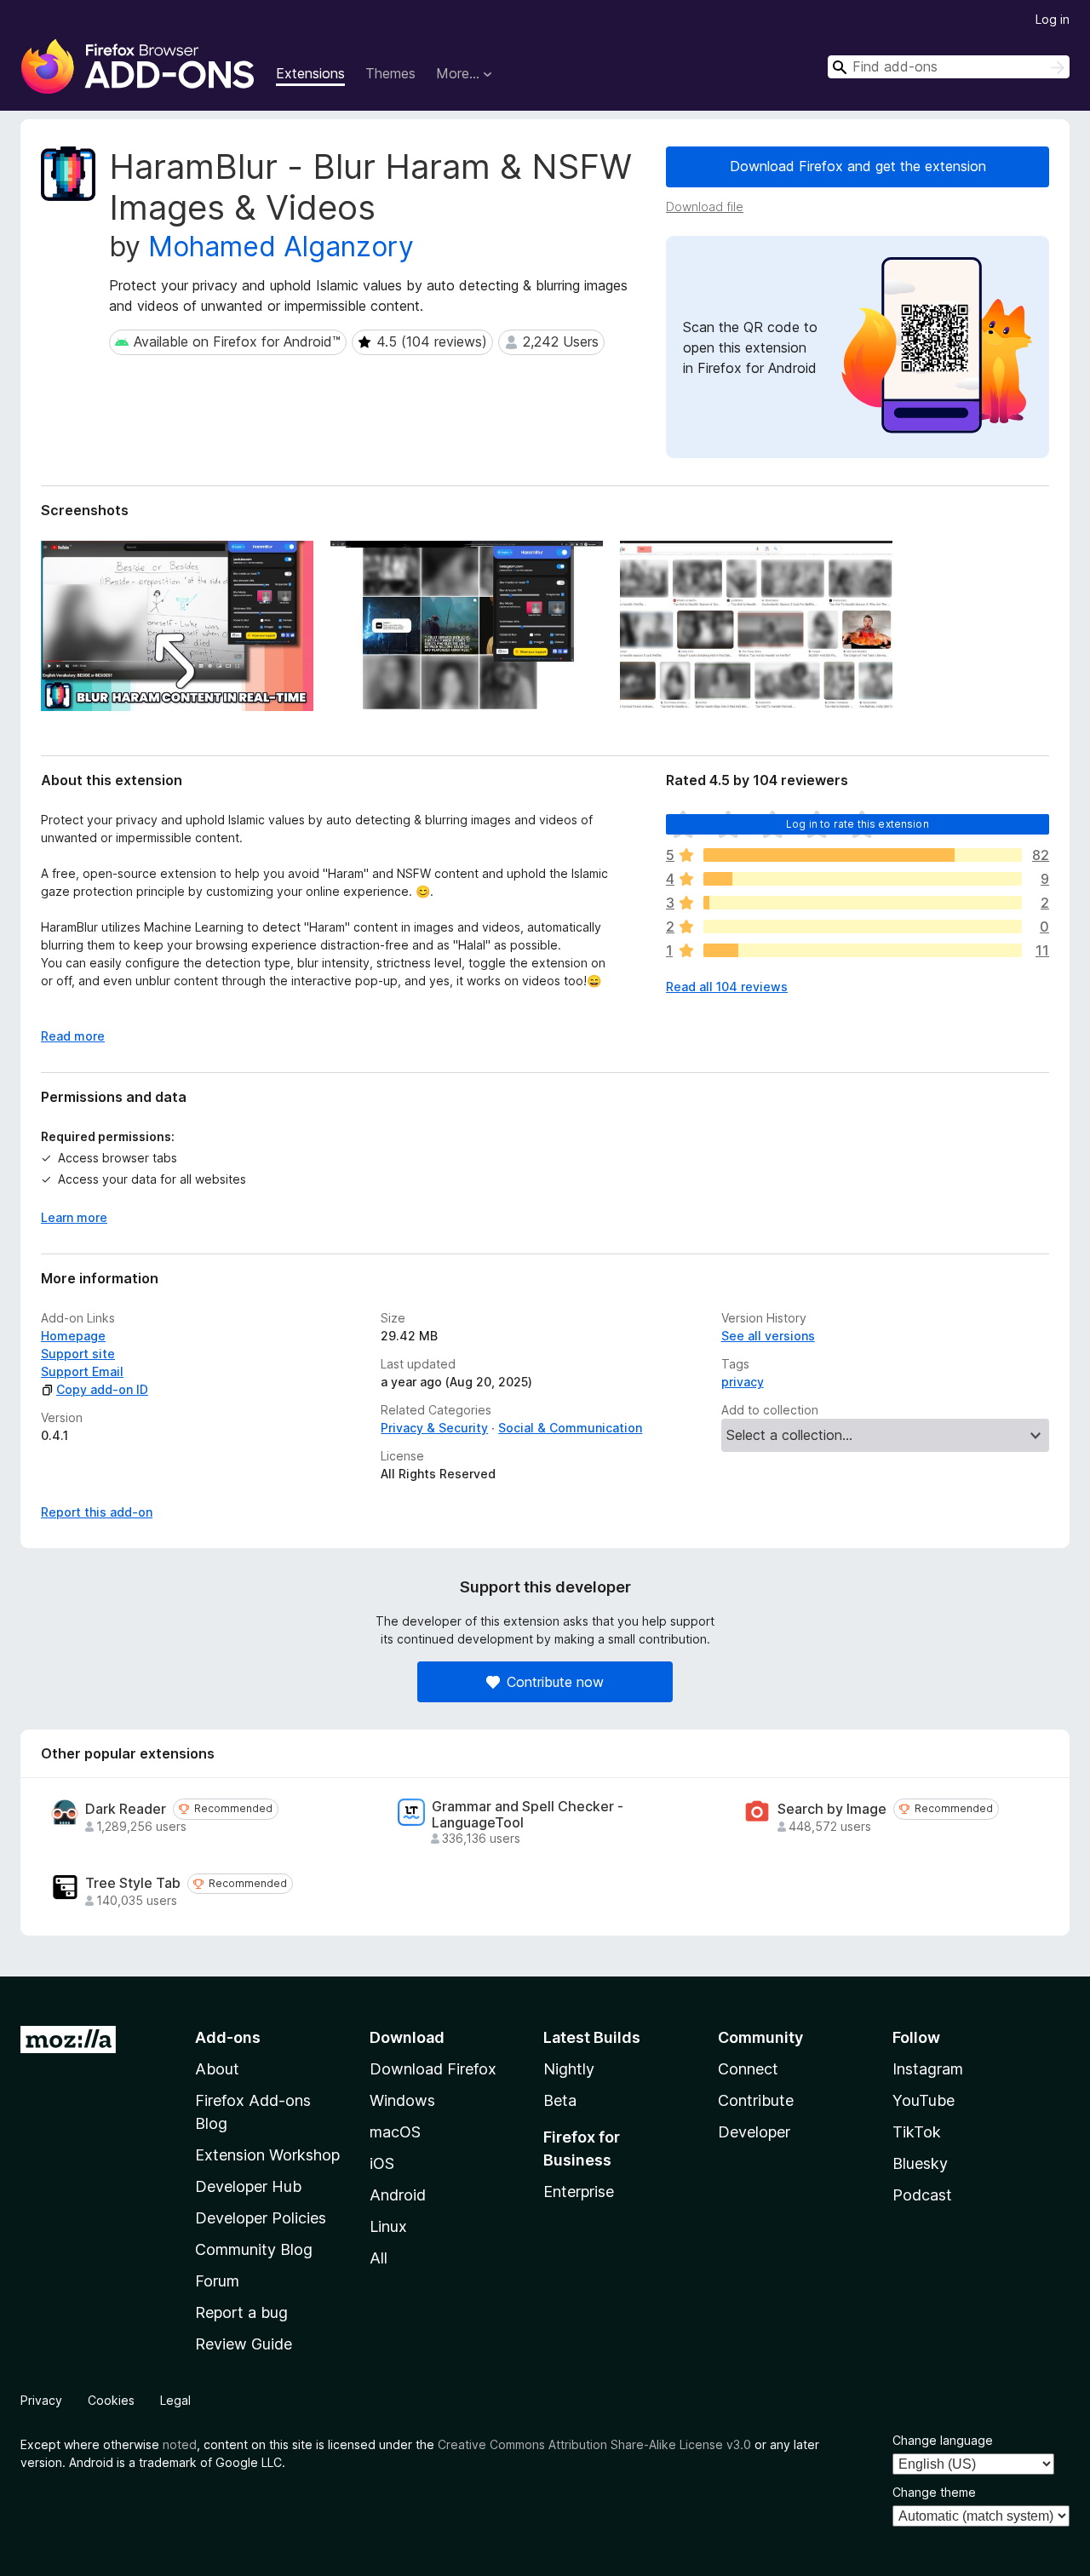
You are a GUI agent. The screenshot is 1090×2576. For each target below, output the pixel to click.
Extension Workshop (267, 2155)
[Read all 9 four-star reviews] (863, 879)
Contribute (756, 2100)
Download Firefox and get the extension (858, 166)
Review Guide (244, 2344)
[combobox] (949, 67)
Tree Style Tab (133, 1883)
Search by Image (832, 1809)
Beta (560, 2100)
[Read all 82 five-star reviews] (863, 855)
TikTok (917, 2132)
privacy (743, 1382)
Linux (388, 2226)
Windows (402, 2100)
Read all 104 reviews (727, 987)
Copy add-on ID (102, 1389)
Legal (175, 2400)
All (379, 2258)
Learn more (74, 1217)
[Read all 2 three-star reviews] (863, 903)
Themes (390, 73)
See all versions (768, 1336)
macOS (395, 2132)
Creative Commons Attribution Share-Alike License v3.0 (594, 2444)
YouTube (924, 2100)
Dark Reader (126, 1809)
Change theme (934, 2492)
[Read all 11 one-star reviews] (863, 950)
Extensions (310, 73)
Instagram (928, 2069)
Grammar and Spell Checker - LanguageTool (528, 1815)
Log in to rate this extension (858, 824)
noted (180, 2444)
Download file (705, 207)
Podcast (922, 2195)
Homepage (73, 1336)
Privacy (41, 2400)
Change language (943, 2440)
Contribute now (555, 1682)
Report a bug (241, 2312)
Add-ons (228, 2037)
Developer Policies (261, 2218)
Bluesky (920, 2163)
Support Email (82, 1371)
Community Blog (254, 2249)
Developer (754, 2132)
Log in (1053, 19)
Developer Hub (248, 2186)
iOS (382, 2163)
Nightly (569, 2069)
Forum (217, 2281)
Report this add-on (97, 1512)
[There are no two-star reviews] (863, 927)
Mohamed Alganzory (281, 247)
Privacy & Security (434, 1428)
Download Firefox (433, 2069)
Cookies (111, 2400)
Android (398, 2195)
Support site (78, 1354)
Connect (748, 2069)
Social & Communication (570, 1428)
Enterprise (579, 2192)
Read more (73, 1036)
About (217, 2069)
